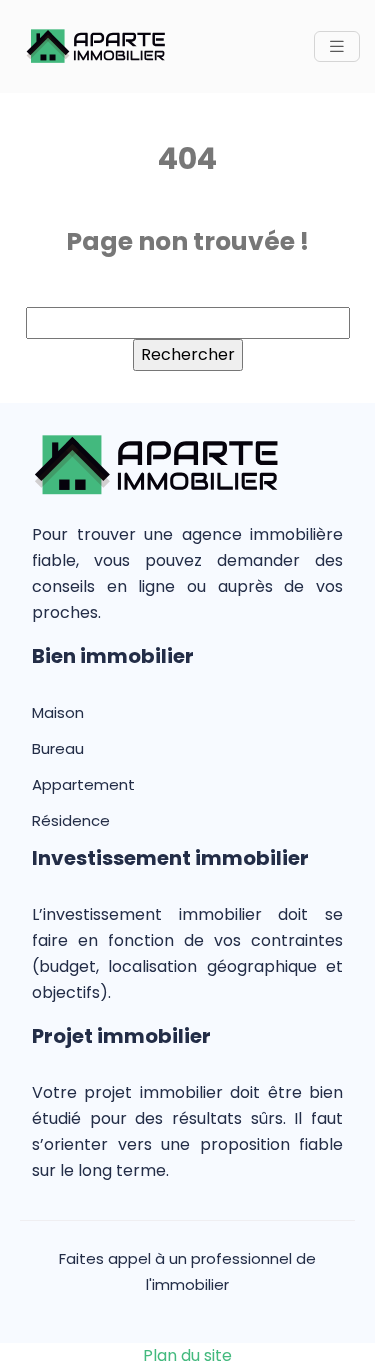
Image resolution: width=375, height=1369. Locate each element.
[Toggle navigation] (337, 46)
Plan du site (187, 1355)
